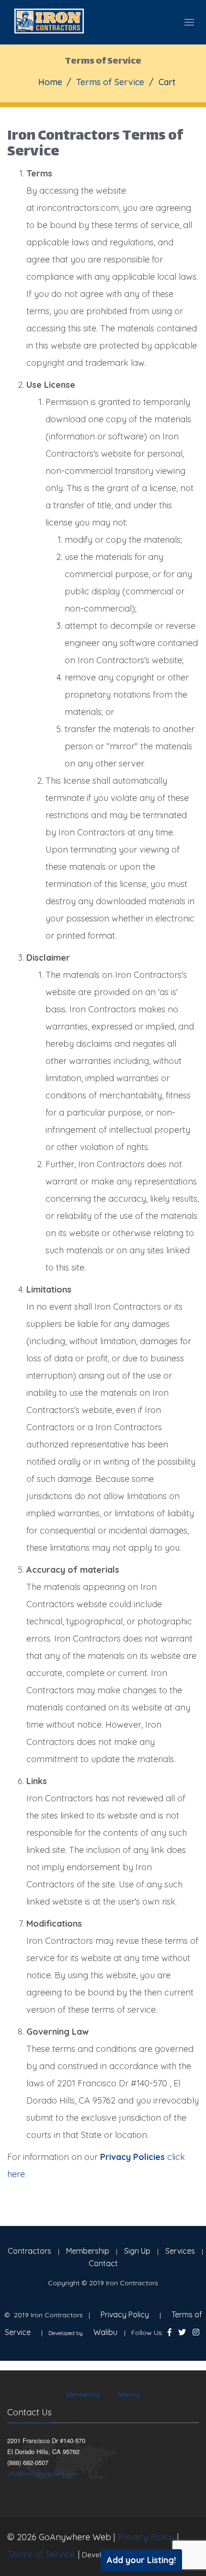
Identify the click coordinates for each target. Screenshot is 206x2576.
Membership (88, 2251)
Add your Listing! (141, 2560)
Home (50, 82)
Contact (103, 2263)
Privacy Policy (125, 2314)
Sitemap (129, 2394)
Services (180, 2251)
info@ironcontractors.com (43, 2473)
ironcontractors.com (78, 208)
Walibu (105, 2332)
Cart (167, 82)
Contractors (29, 2251)
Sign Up (137, 2251)
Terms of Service (41, 2554)
